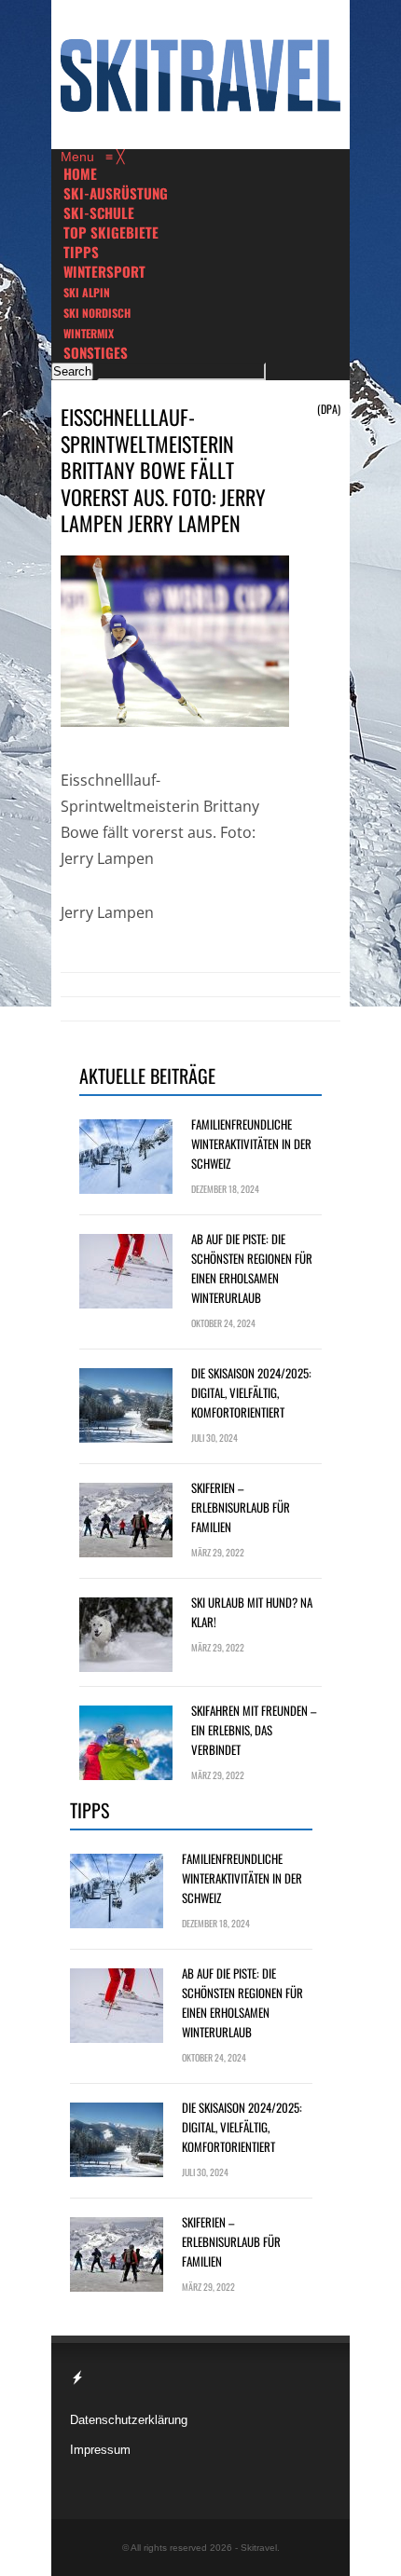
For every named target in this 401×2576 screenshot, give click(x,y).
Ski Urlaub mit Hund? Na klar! (252, 1612)
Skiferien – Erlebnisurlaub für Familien (241, 1507)
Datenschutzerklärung (129, 2420)
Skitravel (259, 2548)
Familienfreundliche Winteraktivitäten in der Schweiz (251, 1144)
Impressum (100, 2450)
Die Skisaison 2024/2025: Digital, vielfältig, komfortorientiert (251, 1392)
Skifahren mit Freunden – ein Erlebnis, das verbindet (254, 1730)
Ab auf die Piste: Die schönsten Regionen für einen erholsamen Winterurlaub (252, 1268)
